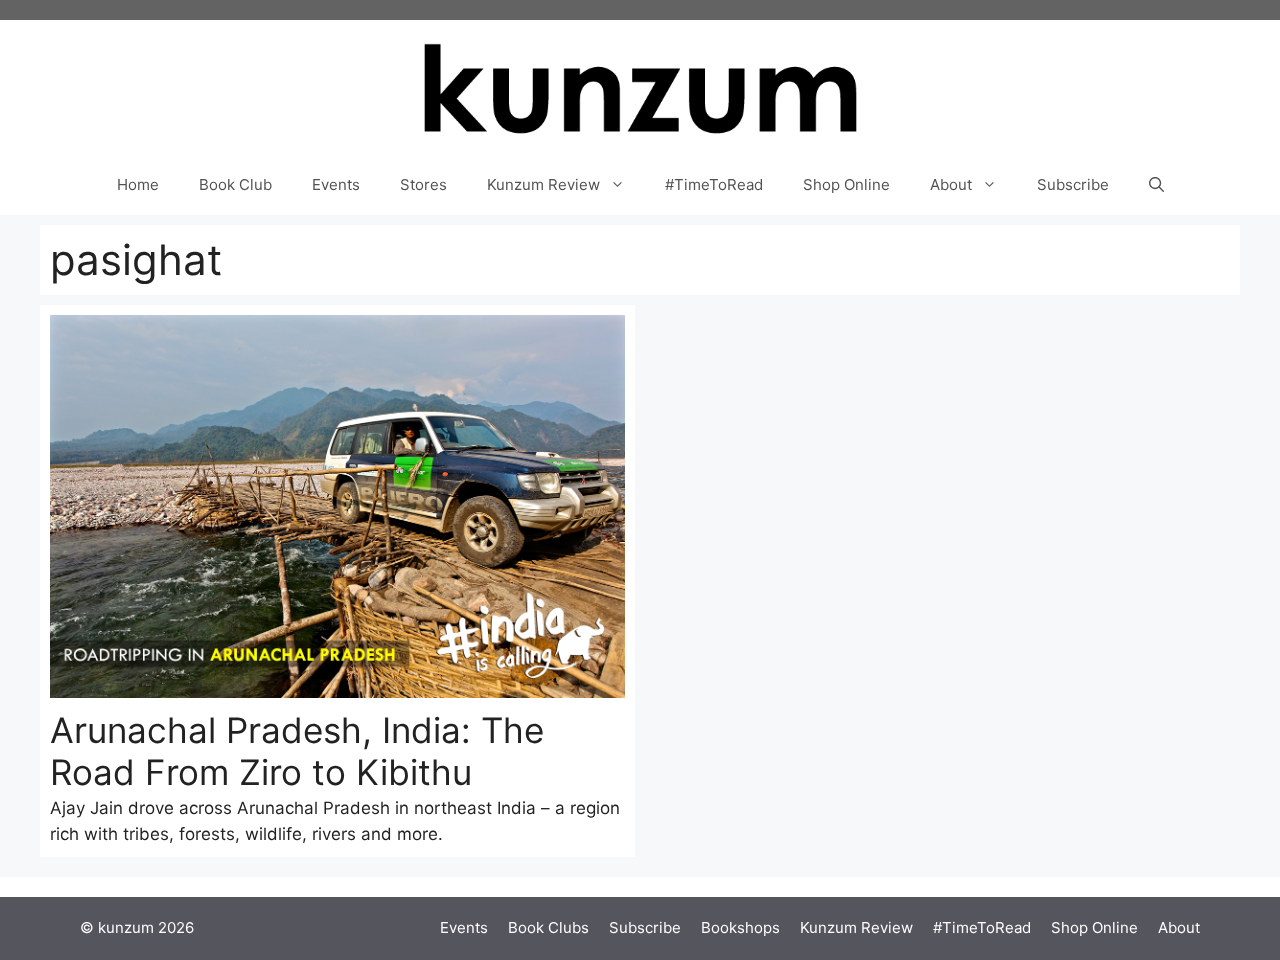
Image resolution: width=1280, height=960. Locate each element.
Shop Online (846, 184)
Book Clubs (548, 927)
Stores (423, 184)
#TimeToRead (714, 184)
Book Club (235, 184)
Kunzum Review (543, 184)
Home (138, 184)
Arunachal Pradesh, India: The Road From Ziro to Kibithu (297, 751)
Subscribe (1073, 184)
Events (336, 184)
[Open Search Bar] (1156, 185)
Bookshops (740, 927)
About (951, 184)
